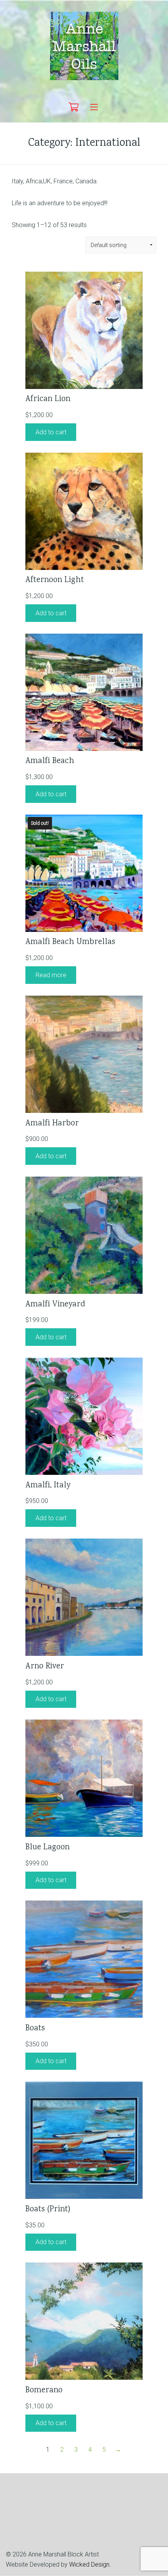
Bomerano (44, 2391)
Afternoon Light (55, 580)
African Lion (48, 399)
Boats (35, 2029)
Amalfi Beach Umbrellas (70, 942)
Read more (51, 975)
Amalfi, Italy (48, 1486)
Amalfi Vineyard (55, 1305)
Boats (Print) (48, 2210)
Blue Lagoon (47, 1848)
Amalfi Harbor (52, 1124)
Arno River (45, 1667)
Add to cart (51, 432)
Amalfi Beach (50, 761)
